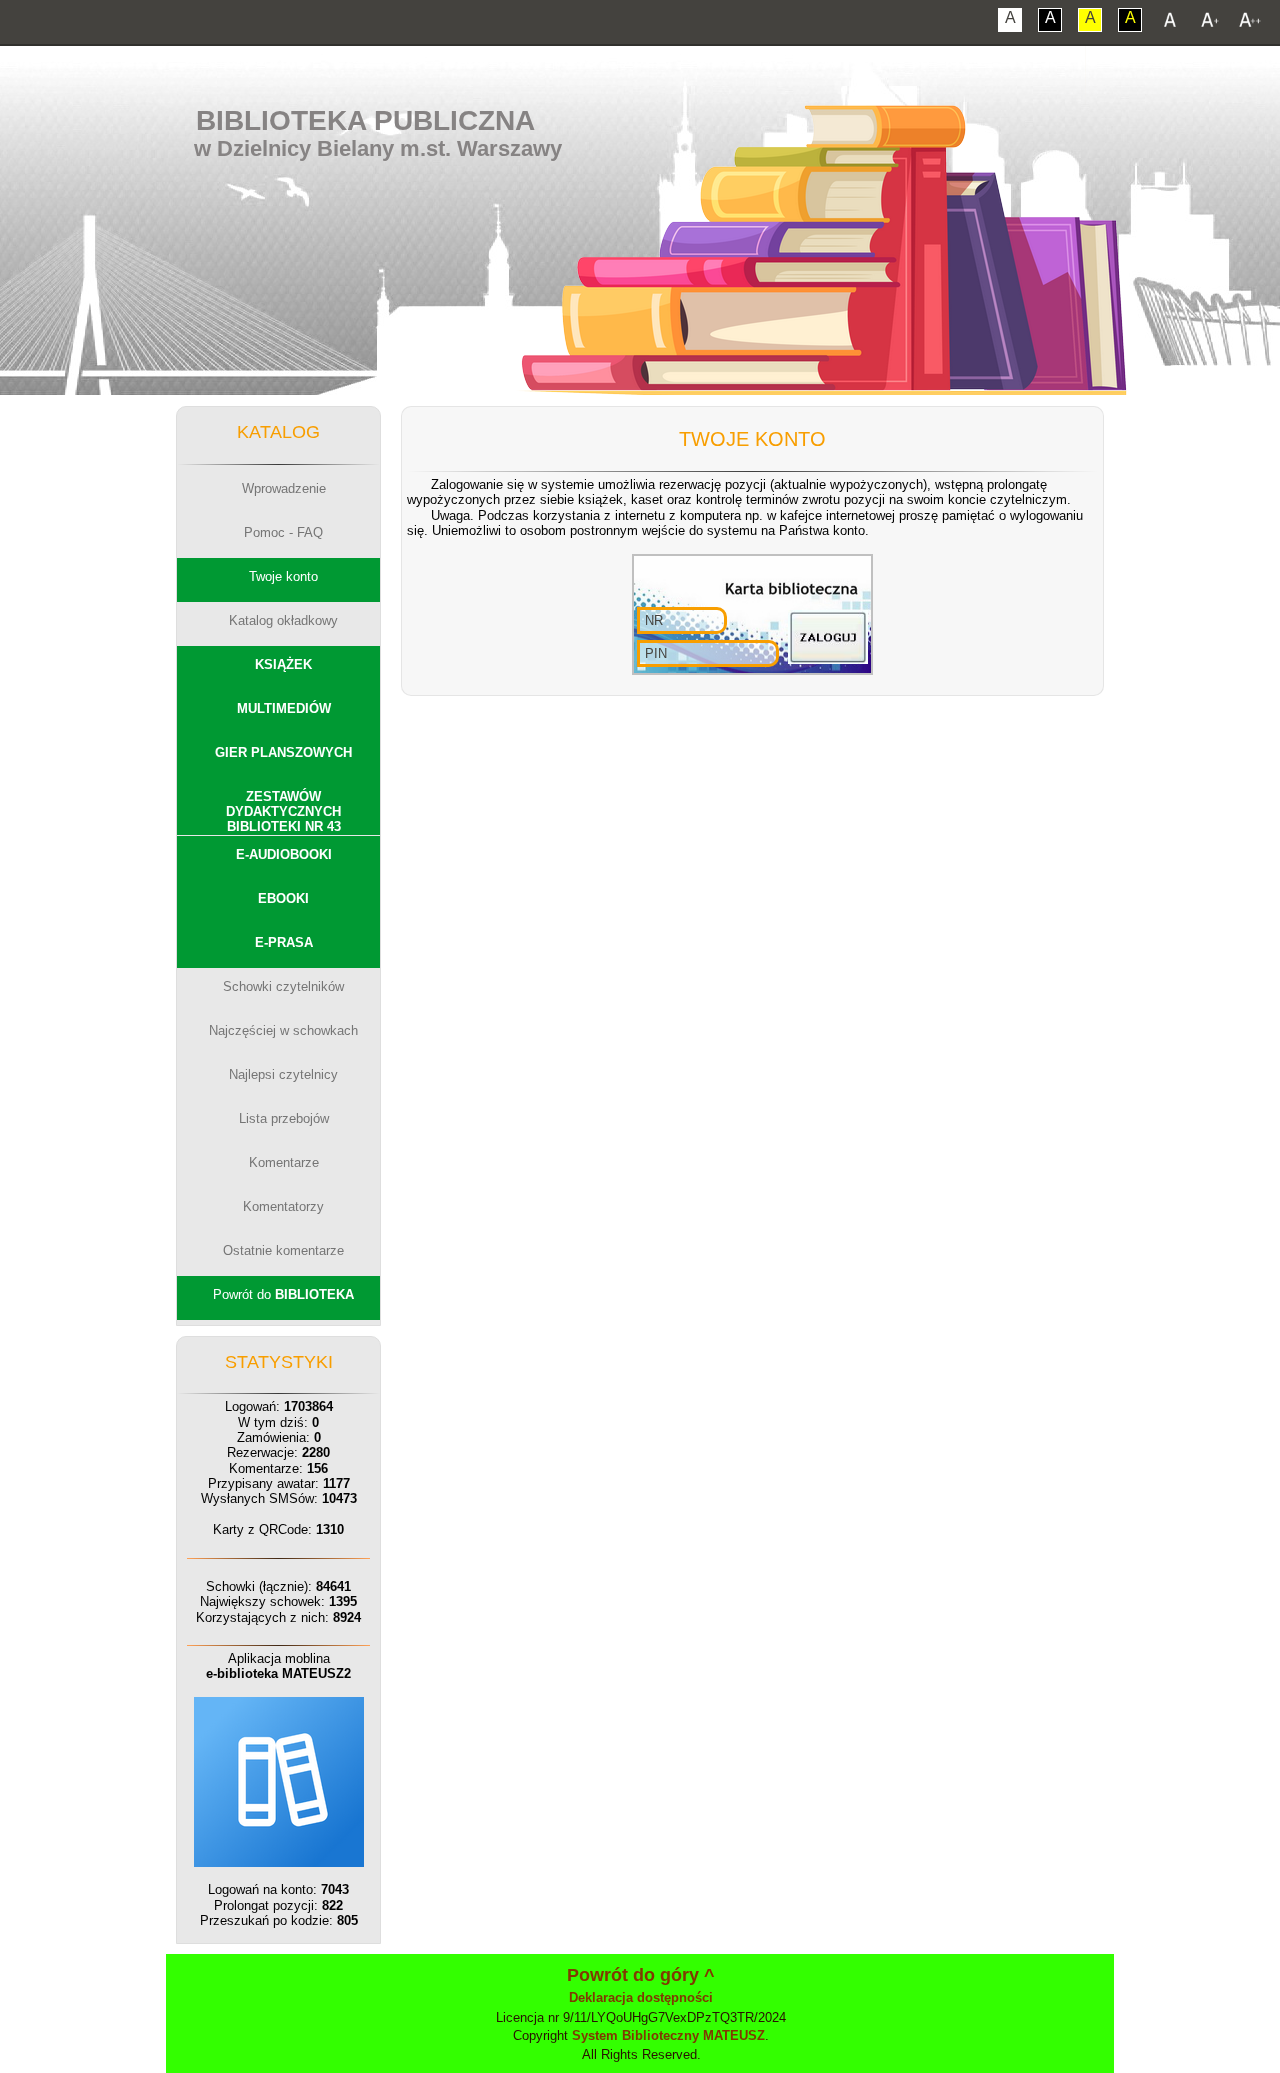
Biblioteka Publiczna (365, 120)
